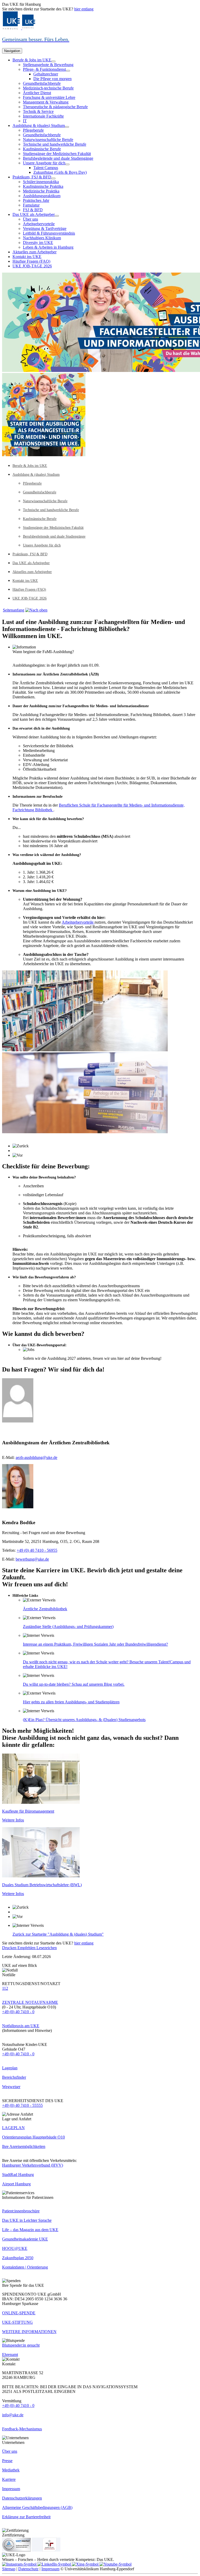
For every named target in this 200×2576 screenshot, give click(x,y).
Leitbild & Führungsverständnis (49, 233)
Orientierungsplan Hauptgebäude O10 (33, 2137)
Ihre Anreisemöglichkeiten (24, 2146)
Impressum (11, 2489)
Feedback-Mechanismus (22, 2429)
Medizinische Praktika (41, 191)
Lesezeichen (47, 1948)
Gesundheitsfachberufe (42, 83)
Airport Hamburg (16, 2184)
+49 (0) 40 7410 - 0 (18, 2012)
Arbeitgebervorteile (39, 224)
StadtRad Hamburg (18, 2175)
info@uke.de (13, 2415)
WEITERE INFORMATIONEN (29, 2332)
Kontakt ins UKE (27, 257)
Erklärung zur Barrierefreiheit (26, 2517)
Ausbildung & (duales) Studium (39, 125)
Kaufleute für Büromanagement (28, 1811)
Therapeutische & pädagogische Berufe (55, 107)
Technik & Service (38, 111)
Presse (7, 2461)
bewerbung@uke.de (32, 1559)
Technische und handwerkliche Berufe (55, 144)
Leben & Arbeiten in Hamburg (48, 247)
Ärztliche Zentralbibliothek (45, 1609)
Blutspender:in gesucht (21, 2345)
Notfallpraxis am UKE (21, 2026)
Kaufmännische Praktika (43, 186)
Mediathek (11, 2470)
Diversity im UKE (38, 243)
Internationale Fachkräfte (43, 116)
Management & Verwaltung (46, 102)
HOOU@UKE (15, 2248)
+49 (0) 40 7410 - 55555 (22, 2105)
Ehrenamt (10, 2355)
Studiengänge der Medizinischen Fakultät (57, 154)
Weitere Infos (13, 1820)
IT (25, 121)
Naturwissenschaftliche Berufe (48, 140)
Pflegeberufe (33, 130)
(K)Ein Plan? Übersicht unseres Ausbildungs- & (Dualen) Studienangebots (84, 1720)
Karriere (9, 2479)
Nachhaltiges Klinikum (42, 238)
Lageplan (10, 2068)
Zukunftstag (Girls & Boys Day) (60, 172)
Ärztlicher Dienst (37, 93)
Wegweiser (11, 2087)
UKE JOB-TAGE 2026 (32, 266)
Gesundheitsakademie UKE (25, 2239)
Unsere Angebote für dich (44, 163)
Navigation (12, 51)
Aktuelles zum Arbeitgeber (35, 252)
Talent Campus (46, 168)
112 (5, 1988)
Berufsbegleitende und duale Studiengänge (58, 158)
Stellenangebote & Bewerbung (48, 65)
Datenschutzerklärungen (22, 2498)
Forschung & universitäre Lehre (49, 97)
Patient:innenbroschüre (21, 2211)
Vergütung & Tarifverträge (45, 228)
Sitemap (9, 2569)
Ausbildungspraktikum (42, 196)
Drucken (10, 1948)
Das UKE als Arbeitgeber (34, 214)
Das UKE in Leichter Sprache (27, 2220)
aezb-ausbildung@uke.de (36, 1457)
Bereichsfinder (14, 2077)
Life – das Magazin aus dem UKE (30, 2230)
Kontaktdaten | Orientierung (25, 2267)
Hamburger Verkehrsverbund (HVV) (33, 2165)
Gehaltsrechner (46, 74)
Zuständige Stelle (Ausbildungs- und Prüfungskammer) (68, 1627)
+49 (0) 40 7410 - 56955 (37, 1550)
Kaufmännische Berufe (42, 149)
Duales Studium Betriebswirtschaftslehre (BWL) (42, 1885)
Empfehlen (27, 1948)
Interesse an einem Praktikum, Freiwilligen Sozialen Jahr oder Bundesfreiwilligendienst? (95, 1644)
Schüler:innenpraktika (41, 182)
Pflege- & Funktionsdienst (44, 69)
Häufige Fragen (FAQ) (31, 261)
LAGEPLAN (13, 2128)
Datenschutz (28, 2569)
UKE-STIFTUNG (17, 2322)
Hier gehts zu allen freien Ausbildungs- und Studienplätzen (71, 1702)
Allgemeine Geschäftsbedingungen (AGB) (37, 2507)
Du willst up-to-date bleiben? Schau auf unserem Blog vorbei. (74, 1684)
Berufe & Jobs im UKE (32, 60)
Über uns (30, 219)
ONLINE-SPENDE (19, 2313)
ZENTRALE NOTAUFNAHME (30, 2002)
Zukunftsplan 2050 (18, 2258)
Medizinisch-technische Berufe (48, 88)
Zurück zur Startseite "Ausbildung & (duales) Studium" (58, 1934)
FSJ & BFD (33, 210)
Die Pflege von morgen (52, 79)
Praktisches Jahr (36, 200)
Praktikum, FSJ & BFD (32, 177)
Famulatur (31, 205)
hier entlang (84, 9)
